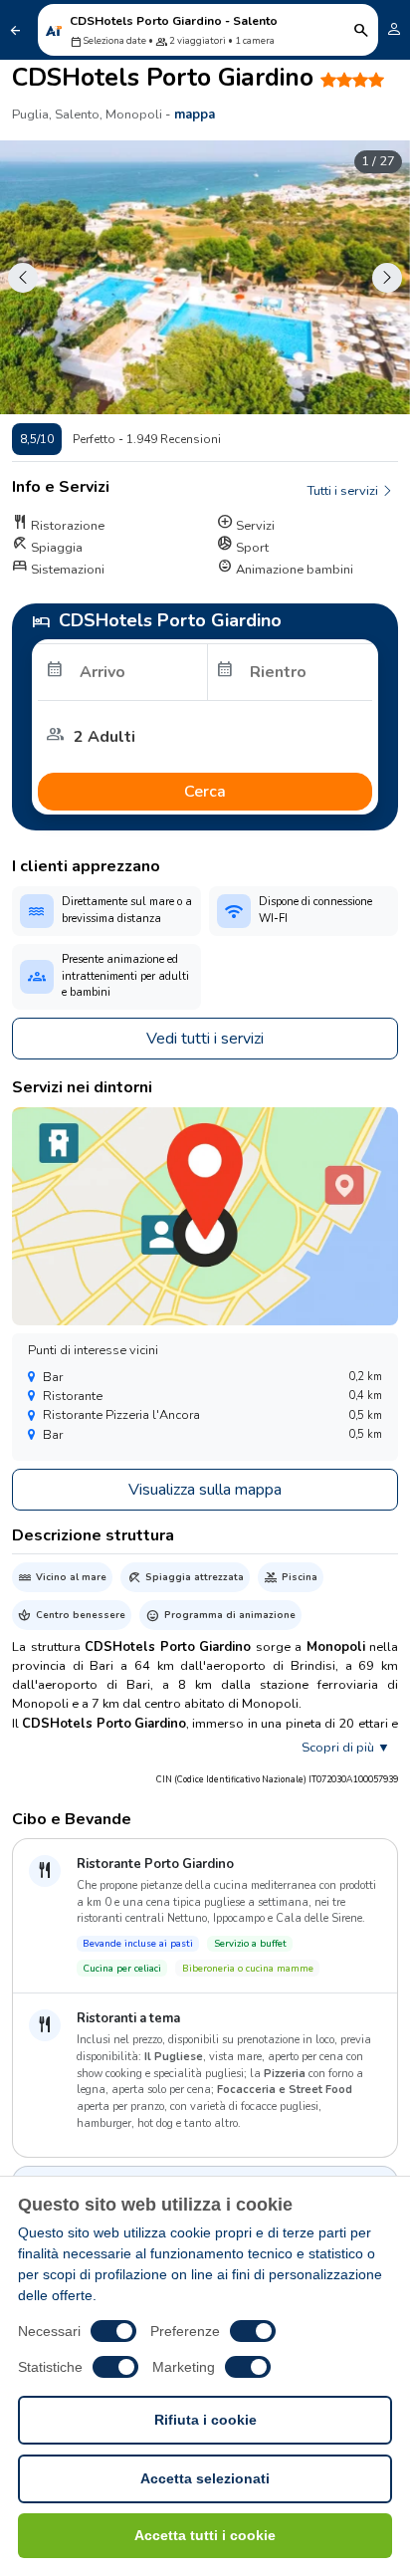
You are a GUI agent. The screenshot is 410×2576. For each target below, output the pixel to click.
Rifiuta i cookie (205, 2420)
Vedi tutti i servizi (205, 1039)
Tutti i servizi (344, 491)
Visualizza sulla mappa (205, 1490)
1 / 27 (378, 161)
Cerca (205, 792)
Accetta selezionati (205, 2478)
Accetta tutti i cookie (205, 2535)
